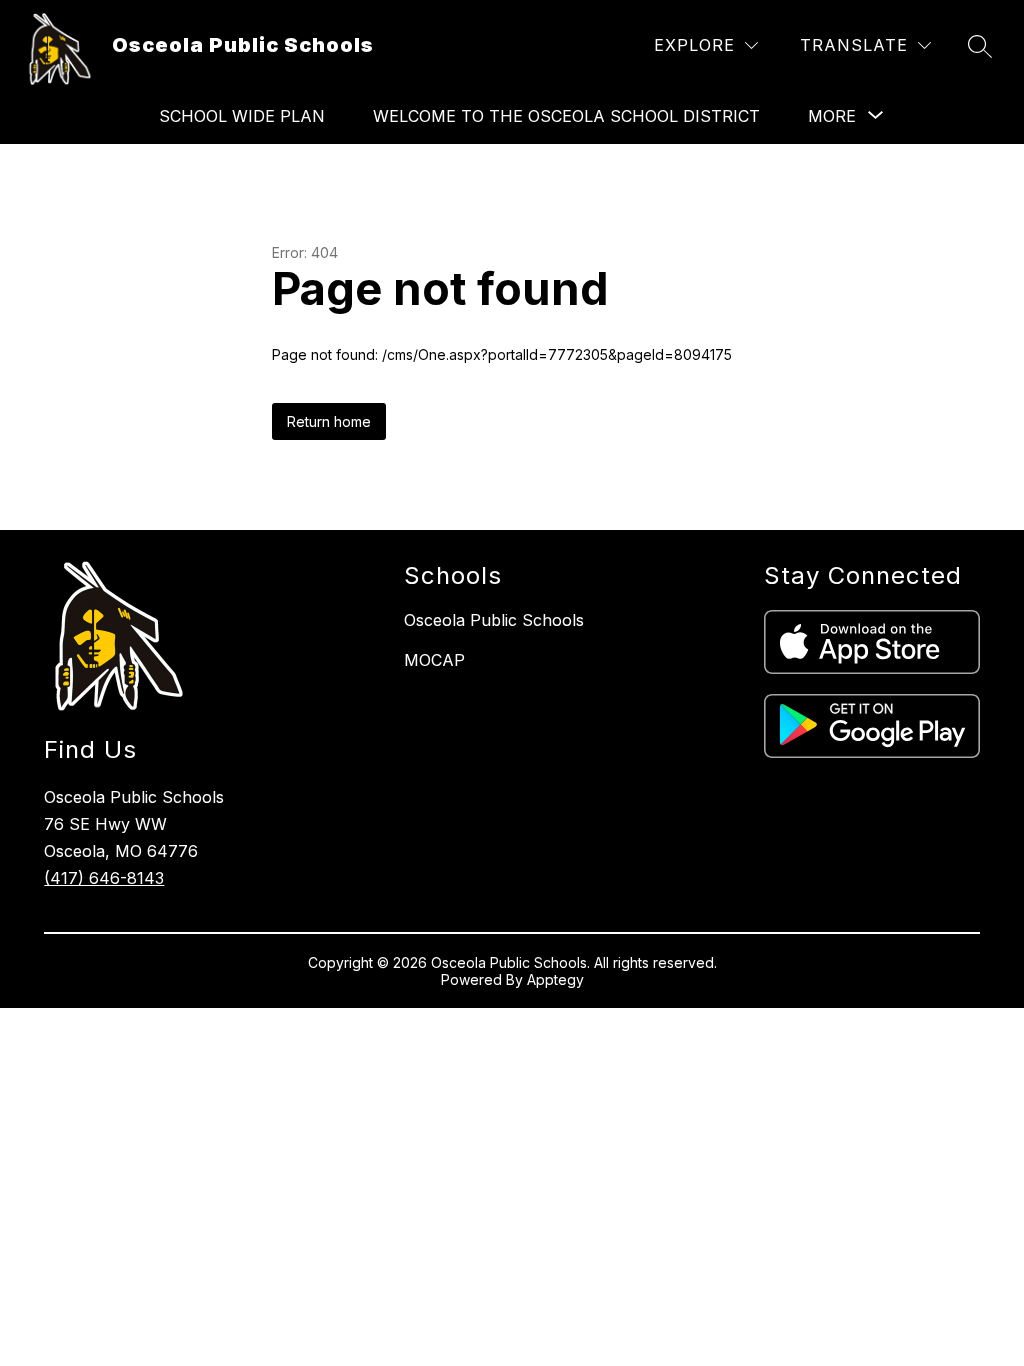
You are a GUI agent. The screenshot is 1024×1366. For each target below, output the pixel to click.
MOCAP (434, 660)
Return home (329, 421)
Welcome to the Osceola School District (566, 116)
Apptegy (555, 979)
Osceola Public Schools (494, 620)
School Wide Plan (242, 116)
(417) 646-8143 (104, 878)
